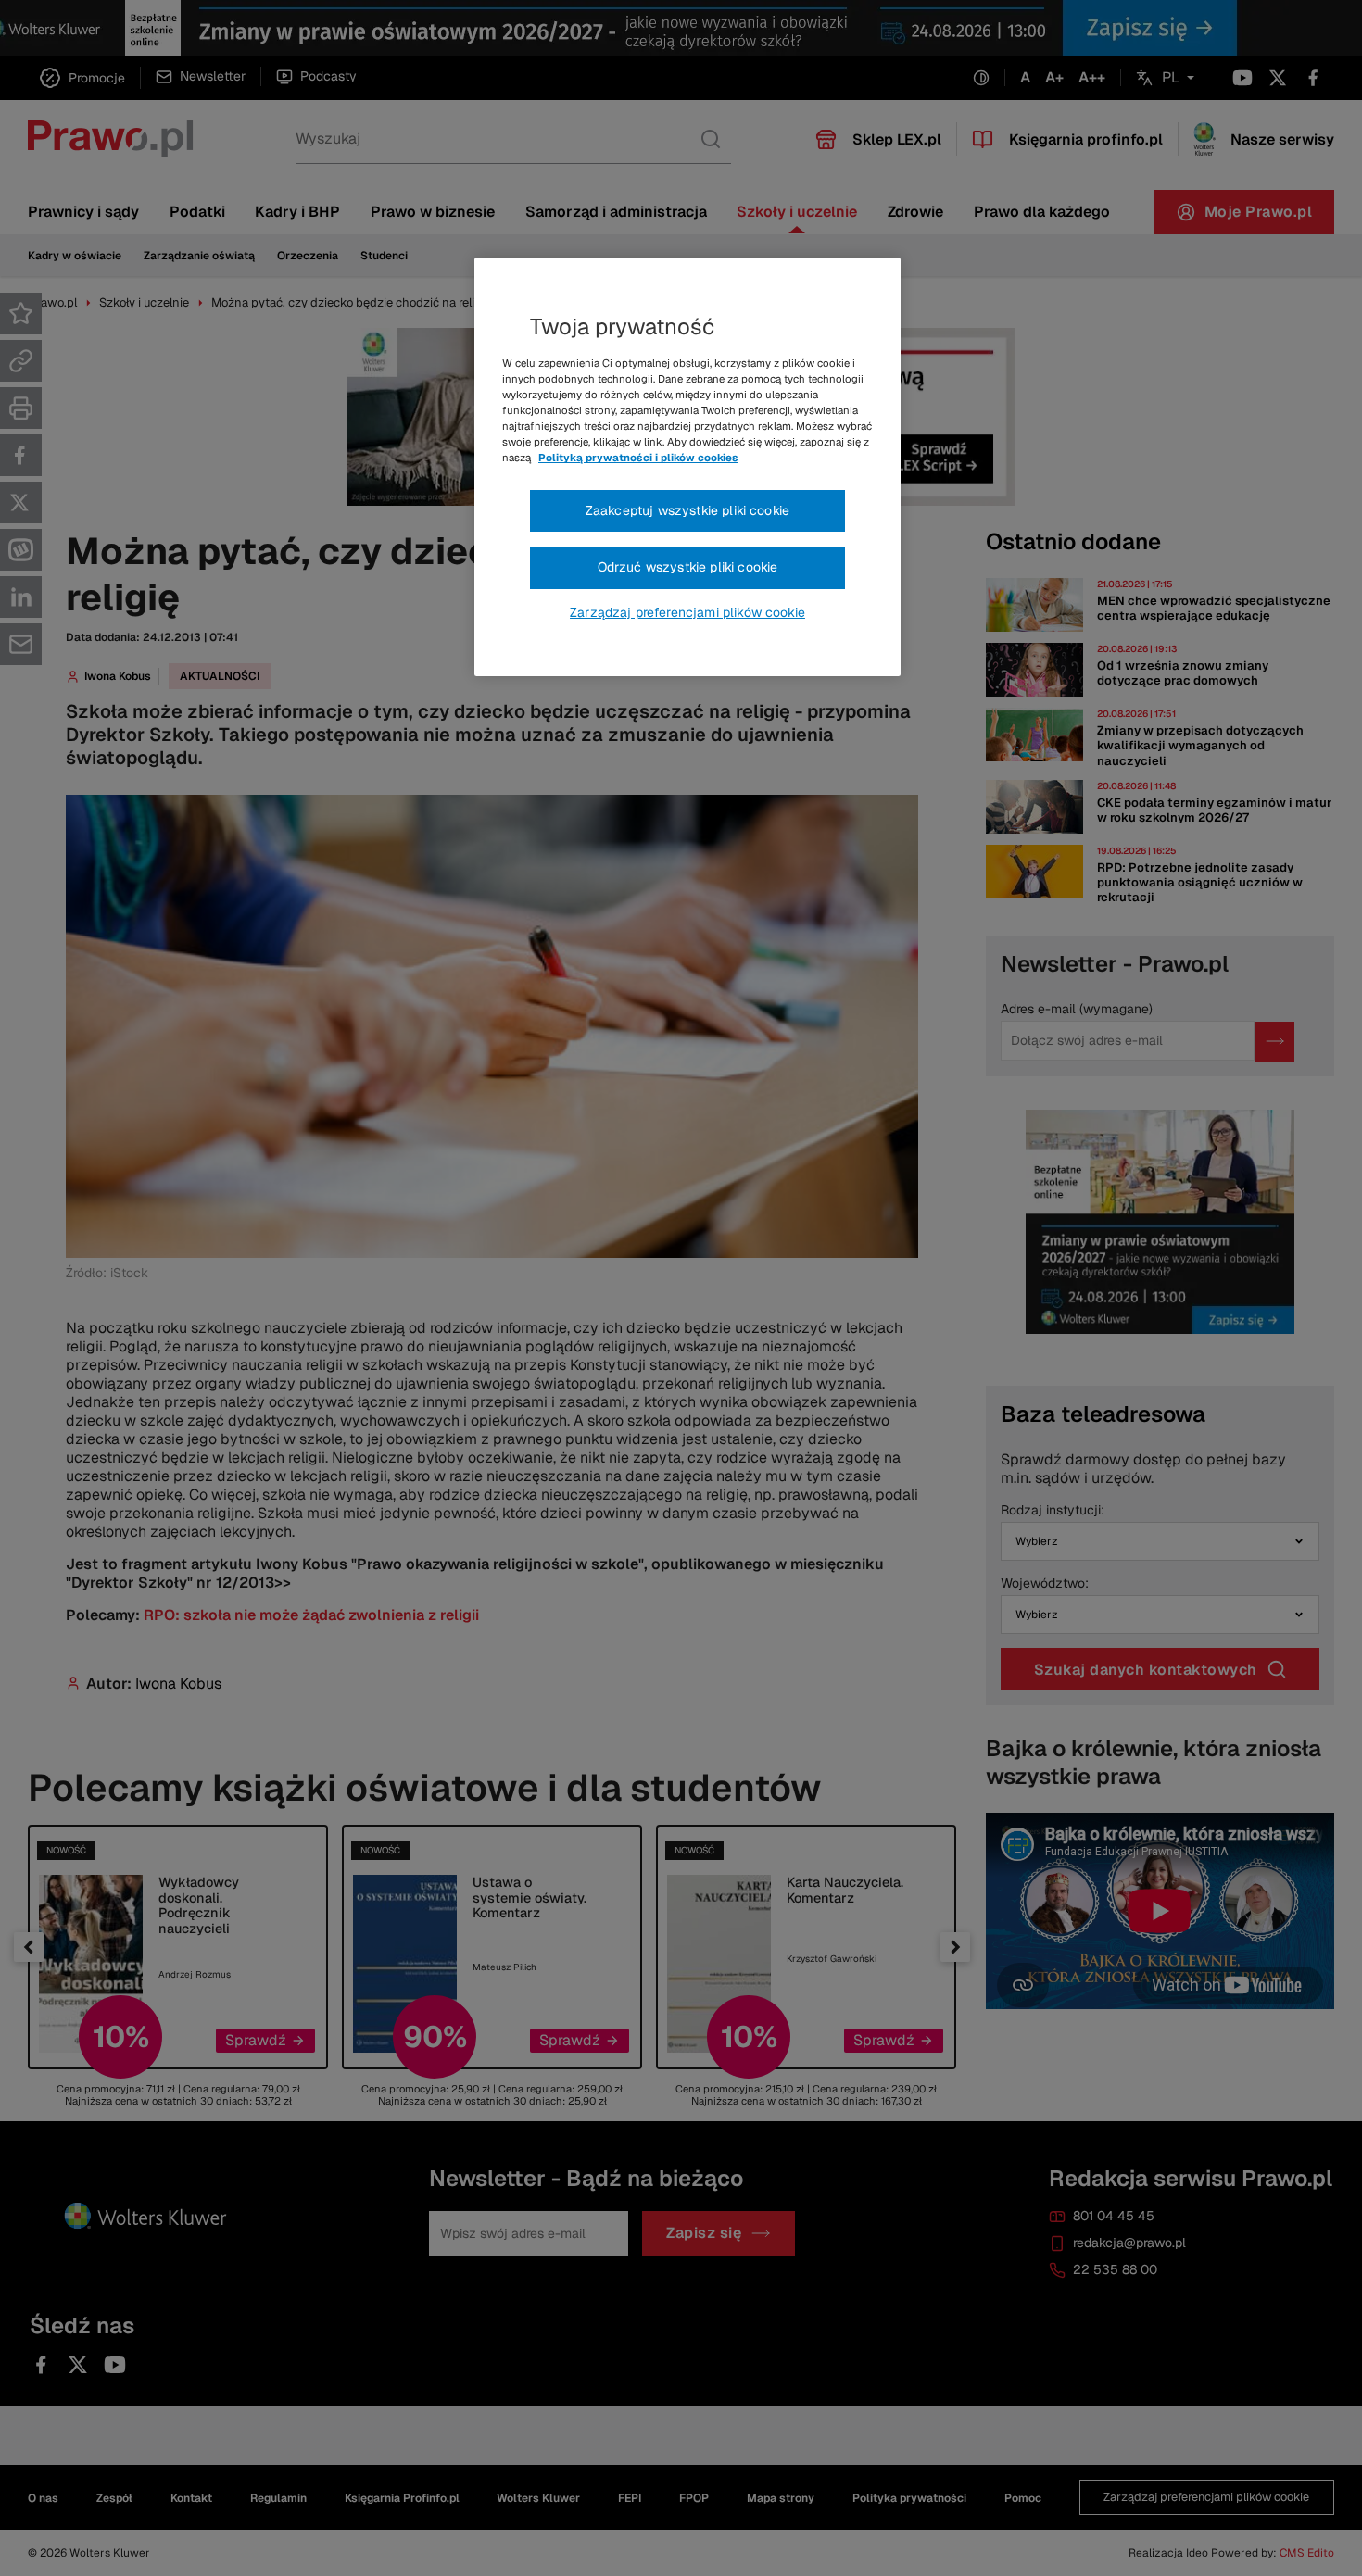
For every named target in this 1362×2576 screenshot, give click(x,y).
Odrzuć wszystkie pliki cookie (688, 567)
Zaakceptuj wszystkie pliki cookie (687, 510)
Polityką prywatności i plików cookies (638, 458)
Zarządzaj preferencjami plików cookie (687, 612)
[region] (687, 467)
